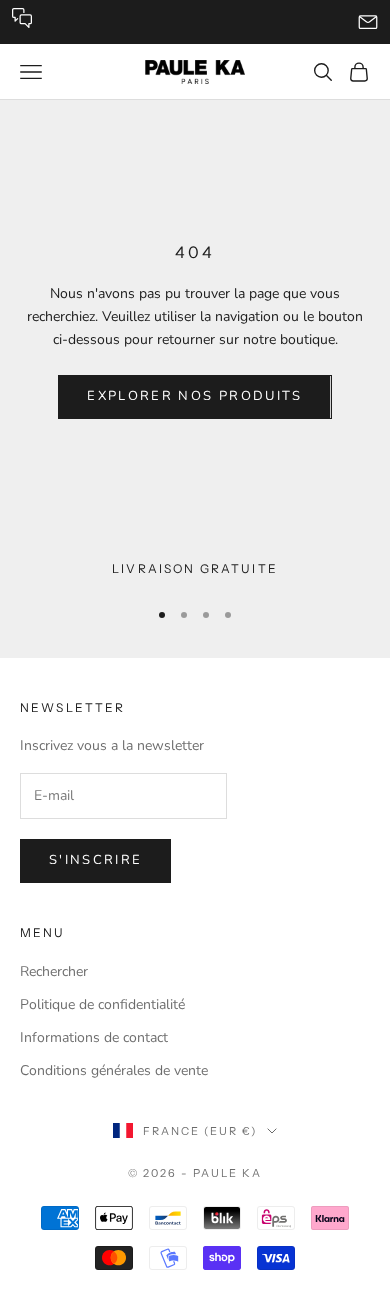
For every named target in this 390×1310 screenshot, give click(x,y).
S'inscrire (95, 860)
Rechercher (54, 971)
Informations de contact (94, 1037)
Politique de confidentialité (102, 1004)
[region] (195, 569)
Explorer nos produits (194, 396)
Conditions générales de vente (114, 1070)
